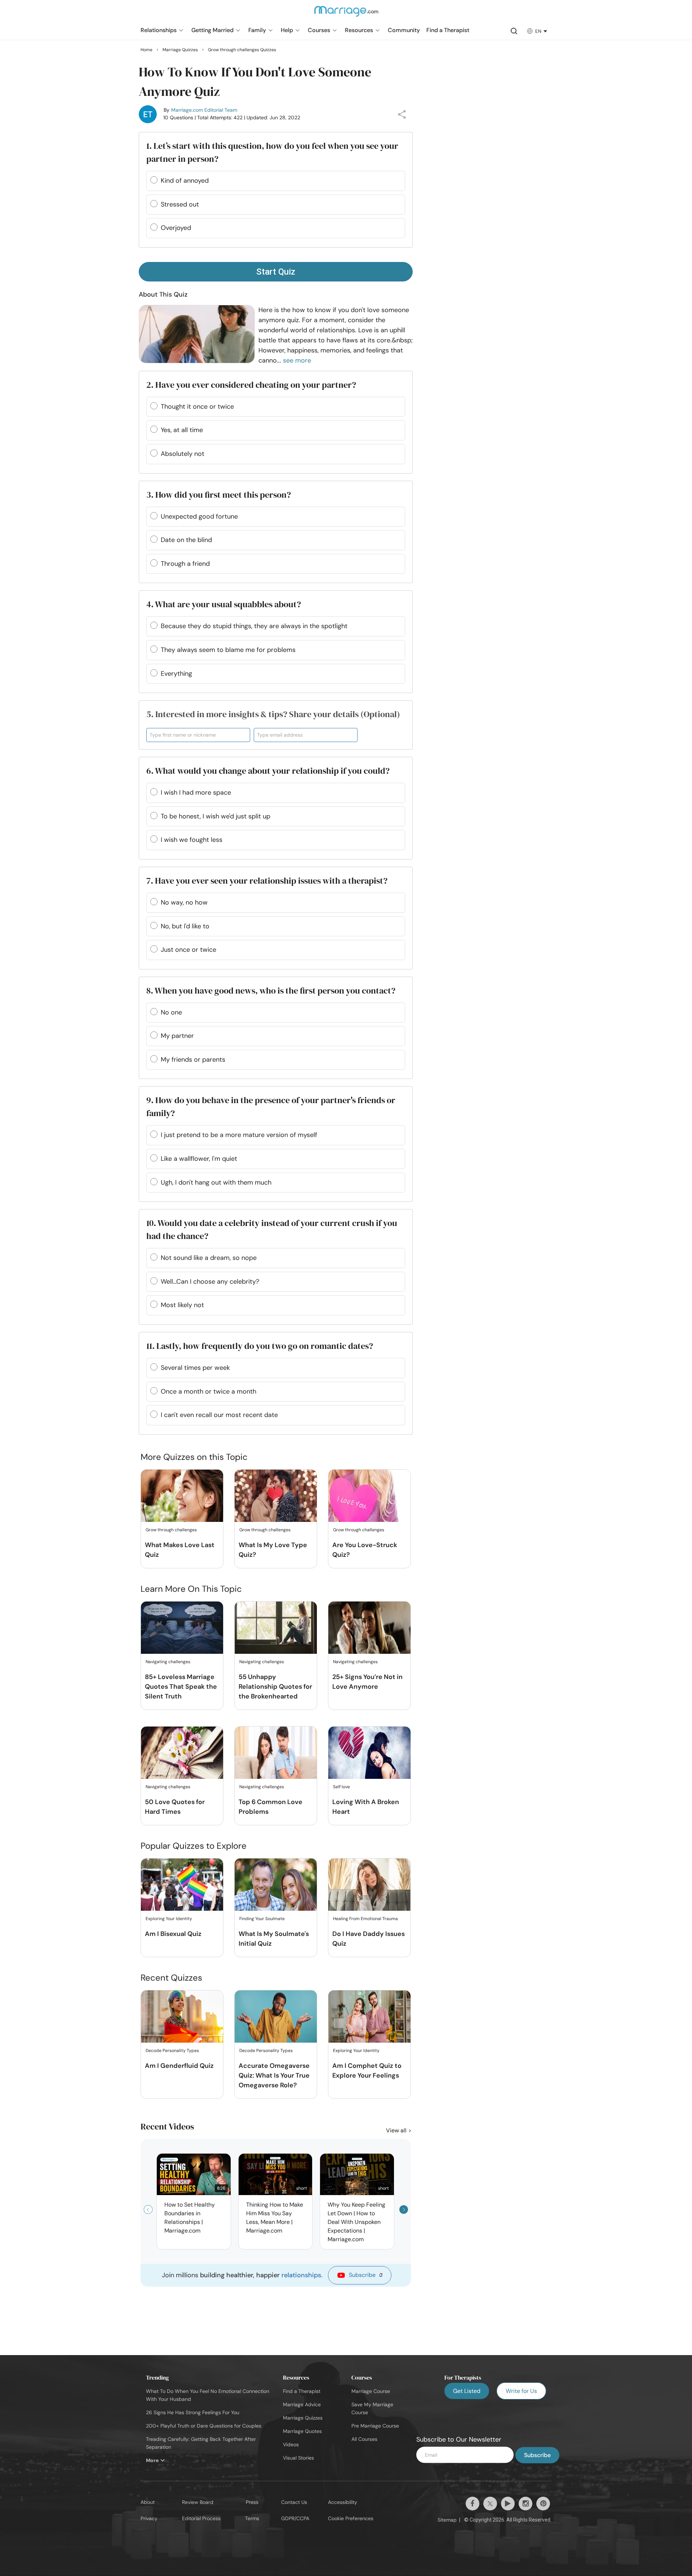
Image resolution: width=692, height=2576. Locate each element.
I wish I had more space (196, 792)
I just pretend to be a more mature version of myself (239, 1135)
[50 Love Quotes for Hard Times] (182, 1753)
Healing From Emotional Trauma (365, 1919)
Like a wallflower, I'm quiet (199, 1159)
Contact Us (294, 2502)
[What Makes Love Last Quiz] (182, 1496)
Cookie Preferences (351, 2518)
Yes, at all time (182, 430)
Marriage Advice (302, 2404)
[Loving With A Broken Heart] (369, 1753)
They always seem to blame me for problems (228, 650)
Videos (291, 2444)
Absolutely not (183, 454)
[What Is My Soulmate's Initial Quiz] (276, 1885)
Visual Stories (298, 2458)
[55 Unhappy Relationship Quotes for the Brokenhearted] (276, 1628)
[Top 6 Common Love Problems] (276, 1753)
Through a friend (185, 564)
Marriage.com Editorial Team (204, 110)
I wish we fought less (192, 840)
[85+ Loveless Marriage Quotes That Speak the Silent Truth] (182, 1628)
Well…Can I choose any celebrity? (210, 1282)
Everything (176, 674)
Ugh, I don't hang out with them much (216, 1182)
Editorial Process (201, 2518)
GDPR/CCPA (295, 2518)
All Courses (364, 2439)
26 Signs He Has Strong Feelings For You (193, 2412)
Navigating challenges (168, 1662)
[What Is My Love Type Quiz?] (276, 1496)
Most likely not (182, 1305)
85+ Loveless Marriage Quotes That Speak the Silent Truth (181, 1687)
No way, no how (184, 902)
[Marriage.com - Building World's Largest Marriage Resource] (346, 16)
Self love (341, 1787)
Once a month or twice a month (209, 1391)
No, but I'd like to (185, 926)
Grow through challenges (171, 1530)
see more (297, 360)
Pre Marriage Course (375, 2426)
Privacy (149, 2518)
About (148, 2502)
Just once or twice (188, 950)
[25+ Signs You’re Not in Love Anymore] (369, 1628)
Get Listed (467, 2391)
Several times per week (195, 1368)
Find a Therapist (302, 2391)
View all (397, 2130)
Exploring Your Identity (169, 1919)
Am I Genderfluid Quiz (179, 2066)
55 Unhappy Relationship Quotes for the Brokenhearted (275, 1687)
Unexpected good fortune (199, 516)
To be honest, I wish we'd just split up (216, 816)
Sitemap (447, 2520)
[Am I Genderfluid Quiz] (182, 2017)
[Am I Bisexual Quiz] (182, 1885)
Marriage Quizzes (303, 2418)
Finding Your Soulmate (262, 1919)
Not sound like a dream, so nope (209, 1258)
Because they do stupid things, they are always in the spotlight (254, 626)
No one (171, 1012)
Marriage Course (371, 2391)
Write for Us (521, 2391)
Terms (252, 2518)
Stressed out (180, 204)
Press (252, 2502)
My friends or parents (193, 1060)
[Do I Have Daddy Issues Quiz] (369, 1885)
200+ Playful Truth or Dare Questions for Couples (204, 2426)
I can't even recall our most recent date (219, 1415)
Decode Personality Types (172, 2051)
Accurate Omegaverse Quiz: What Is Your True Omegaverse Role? (274, 2075)
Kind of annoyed (185, 181)
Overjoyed (176, 228)
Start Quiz (276, 272)
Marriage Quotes (302, 2431)
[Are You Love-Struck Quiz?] (369, 1496)
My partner (177, 1036)
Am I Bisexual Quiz (173, 1934)
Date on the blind (186, 540)
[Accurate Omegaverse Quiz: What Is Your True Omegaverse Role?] (276, 2017)
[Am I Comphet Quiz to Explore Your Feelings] (369, 2017)
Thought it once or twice (197, 407)
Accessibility (343, 2502)
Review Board (198, 2502)
